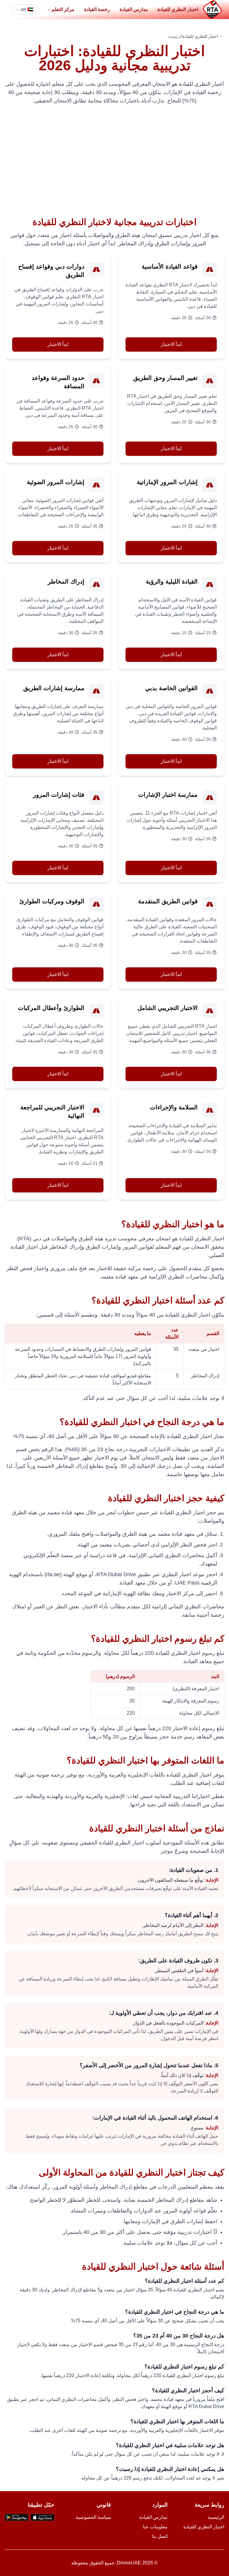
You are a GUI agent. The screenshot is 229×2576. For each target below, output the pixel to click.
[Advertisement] (114, 161)
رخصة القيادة (97, 9)
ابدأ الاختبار (171, 344)
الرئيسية (175, 36)
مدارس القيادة (134, 9)
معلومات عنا (155, 2527)
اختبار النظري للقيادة (178, 9)
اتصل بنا (160, 2536)
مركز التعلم (63, 9)
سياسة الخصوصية (93, 2517)
